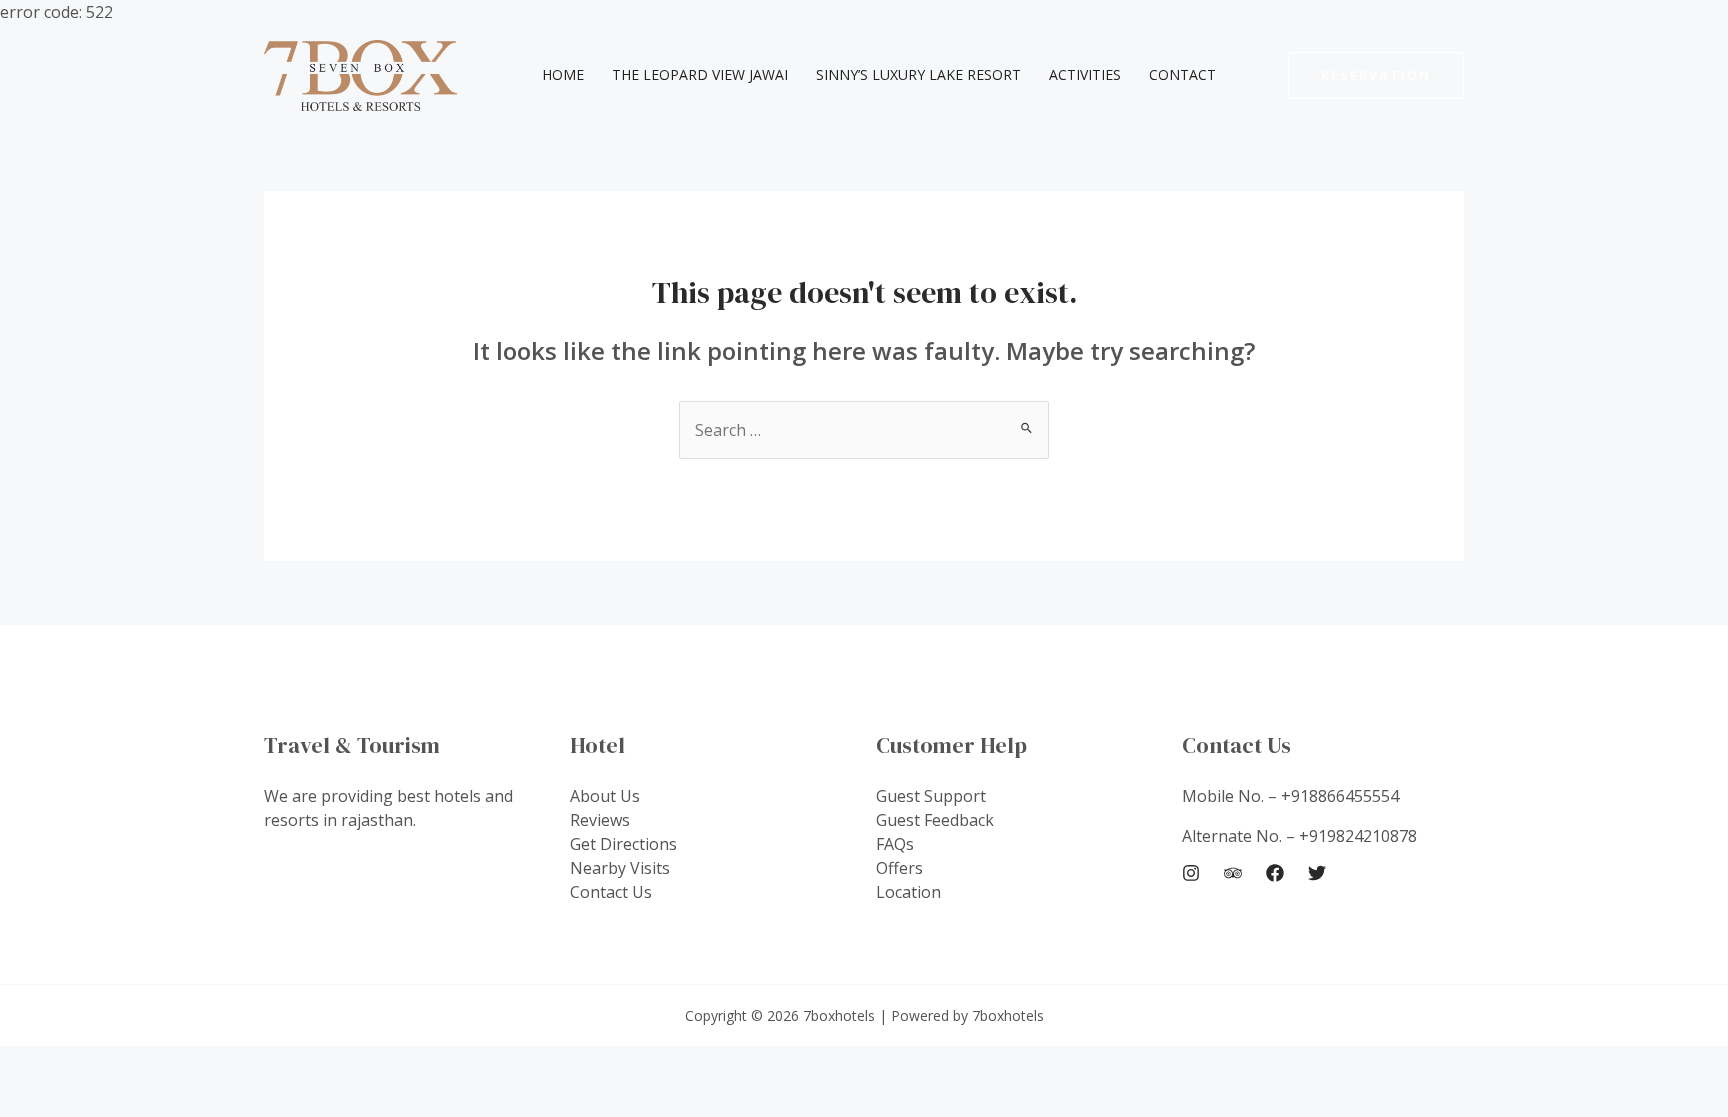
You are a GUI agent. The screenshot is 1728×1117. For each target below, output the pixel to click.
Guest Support (931, 796)
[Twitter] (1317, 873)
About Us (605, 796)
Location (908, 892)
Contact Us (611, 892)
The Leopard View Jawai (700, 74)
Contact (1182, 74)
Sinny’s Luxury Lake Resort (918, 74)
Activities (1085, 74)
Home (563, 74)
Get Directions (623, 844)
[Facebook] (1275, 873)
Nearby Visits (620, 868)
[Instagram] (1191, 873)
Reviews (600, 820)
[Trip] (1233, 873)
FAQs (895, 844)
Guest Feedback (935, 820)
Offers (899, 868)
